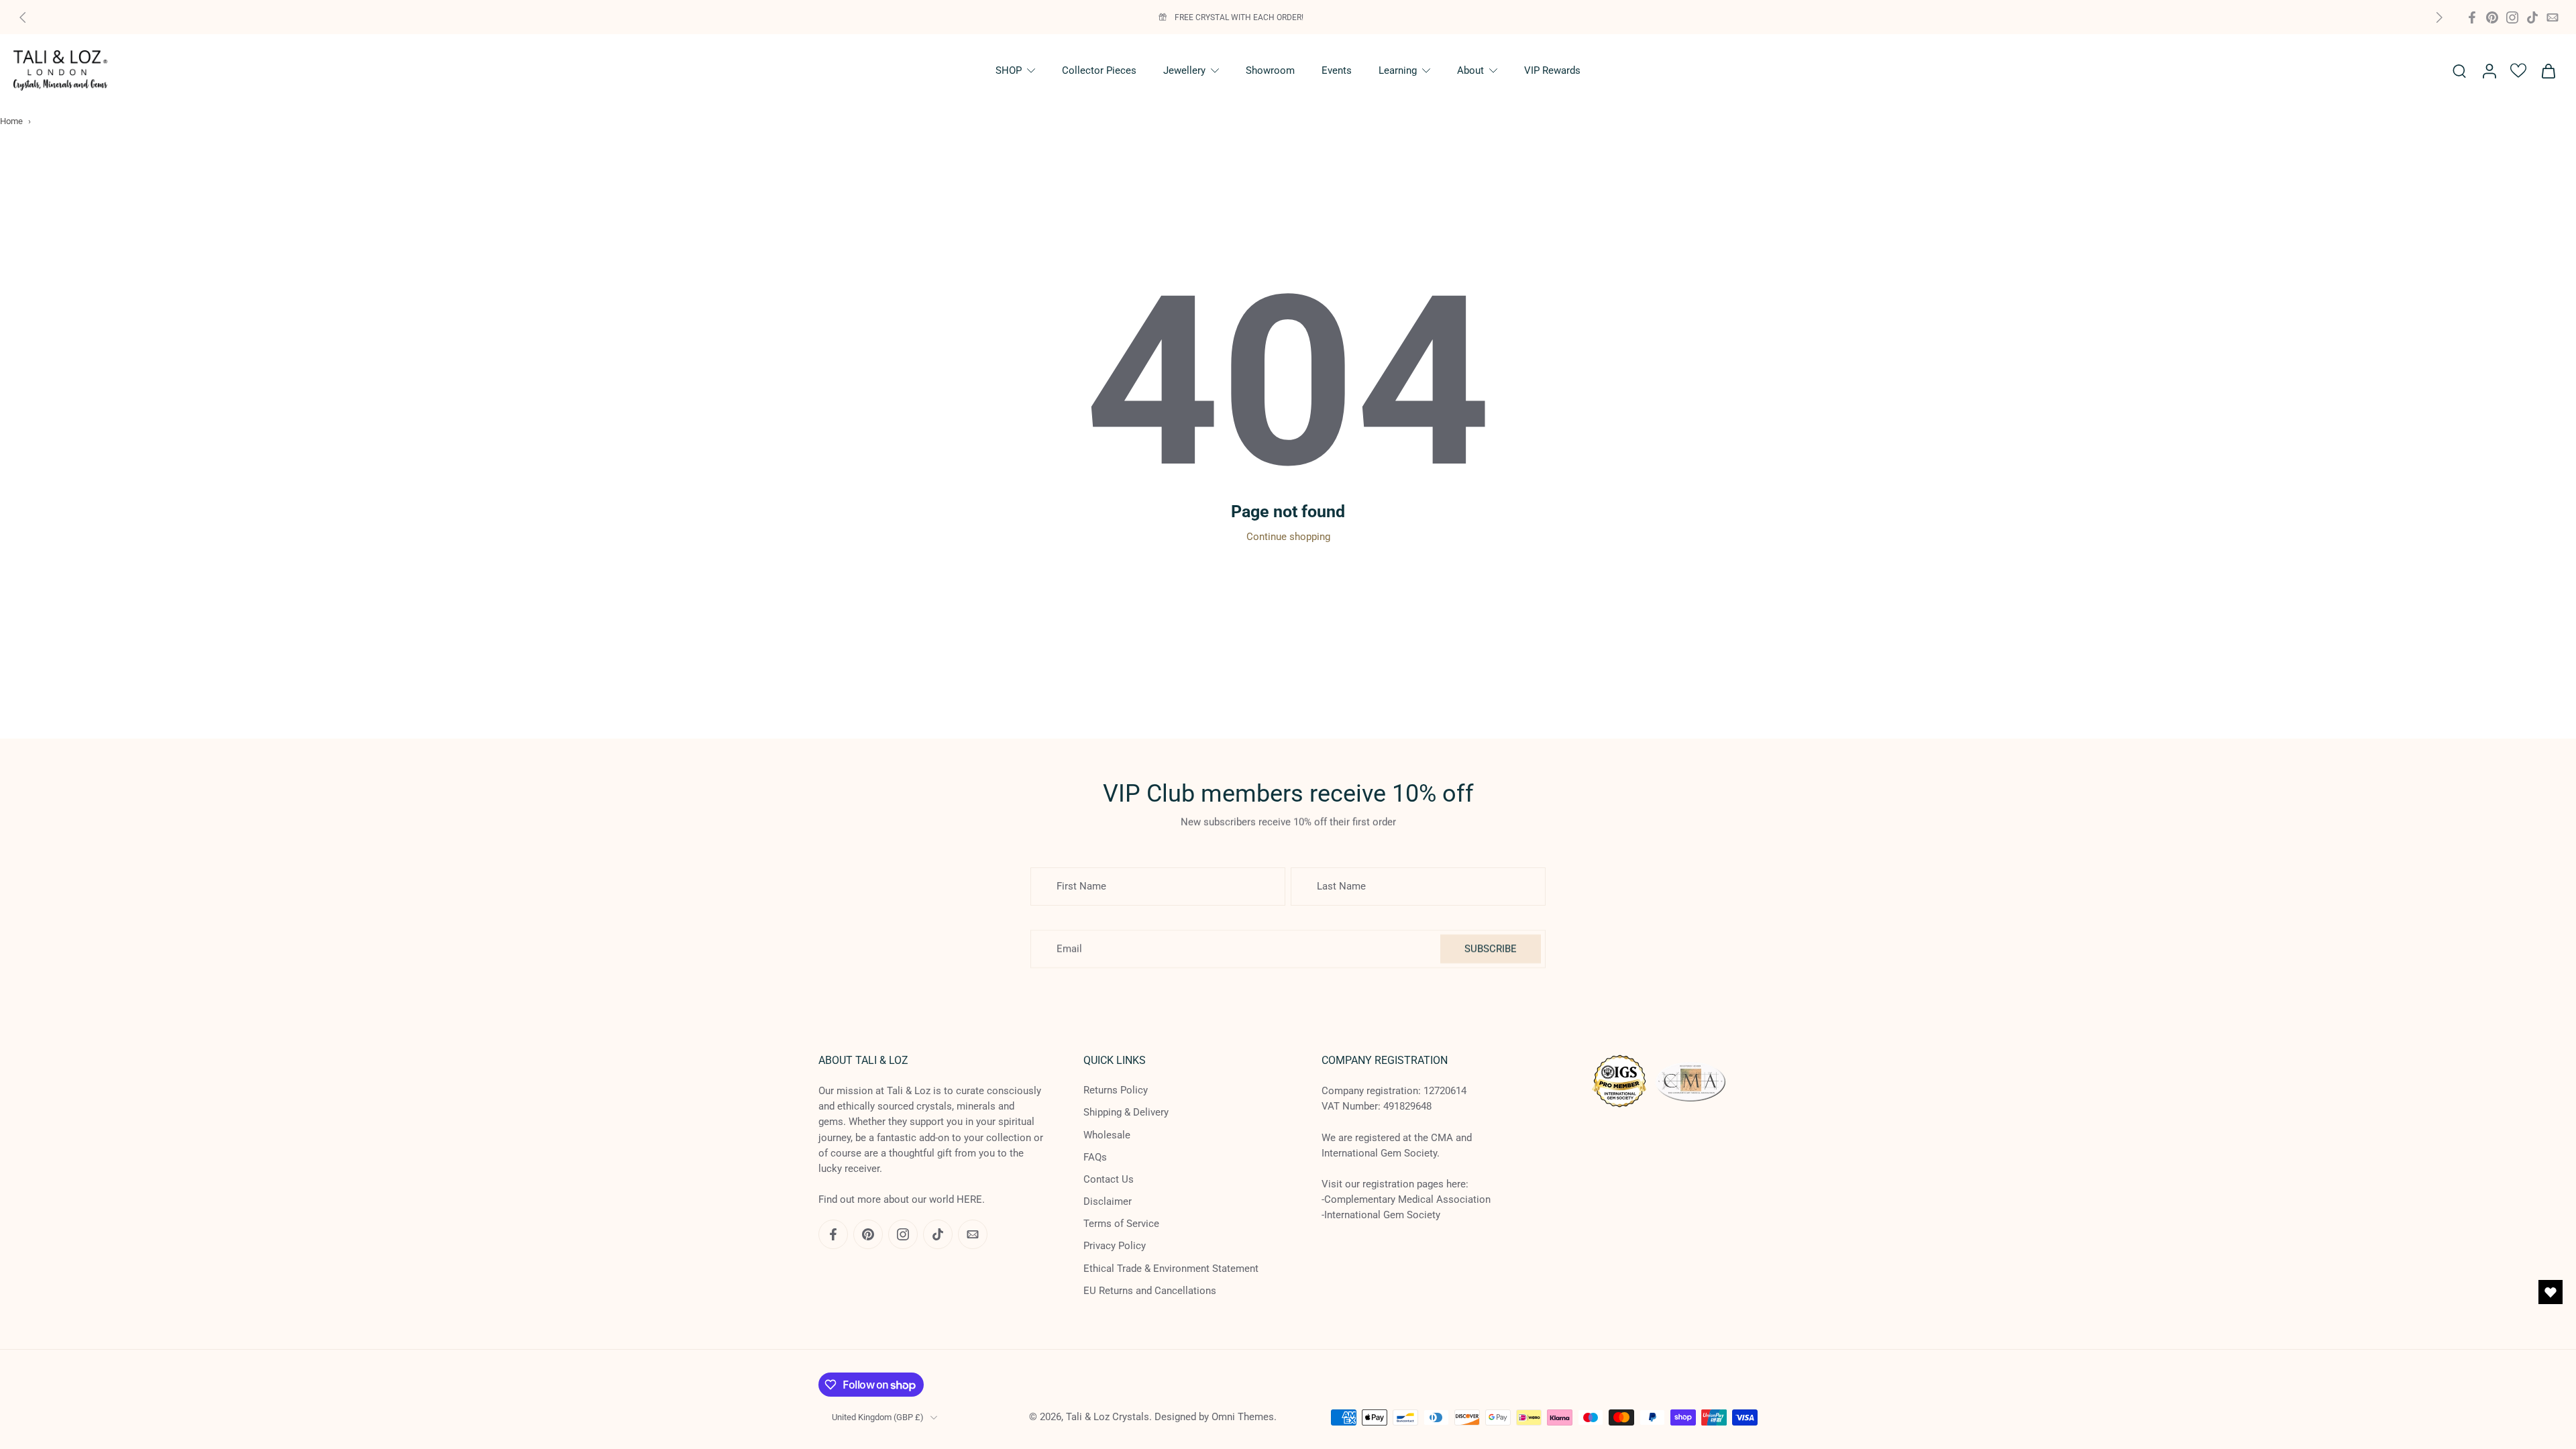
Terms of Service (1121, 1224)
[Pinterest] (2492, 17)
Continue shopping (1288, 537)
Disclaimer (1108, 1201)
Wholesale (1107, 1134)
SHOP (1009, 70)
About (1470, 70)
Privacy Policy (1115, 1246)
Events (1337, 70)
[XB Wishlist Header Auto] (2518, 70)
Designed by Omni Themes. (1216, 1417)
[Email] (2553, 17)
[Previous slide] (23, 17)
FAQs (1095, 1157)
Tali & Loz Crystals (1108, 1417)
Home (11, 121)
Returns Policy (1116, 1090)
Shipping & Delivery (1126, 1112)
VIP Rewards (1552, 70)
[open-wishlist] (2551, 1292)
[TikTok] (2532, 17)
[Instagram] (2512, 17)
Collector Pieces (1099, 70)
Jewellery (1184, 70)
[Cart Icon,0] (2548, 70)
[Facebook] (2472, 17)
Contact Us (1109, 1179)
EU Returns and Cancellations (1150, 1291)
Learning (1398, 70)
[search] (2459, 70)
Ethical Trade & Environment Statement (1171, 1269)
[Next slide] (2439, 17)
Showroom (1270, 70)
